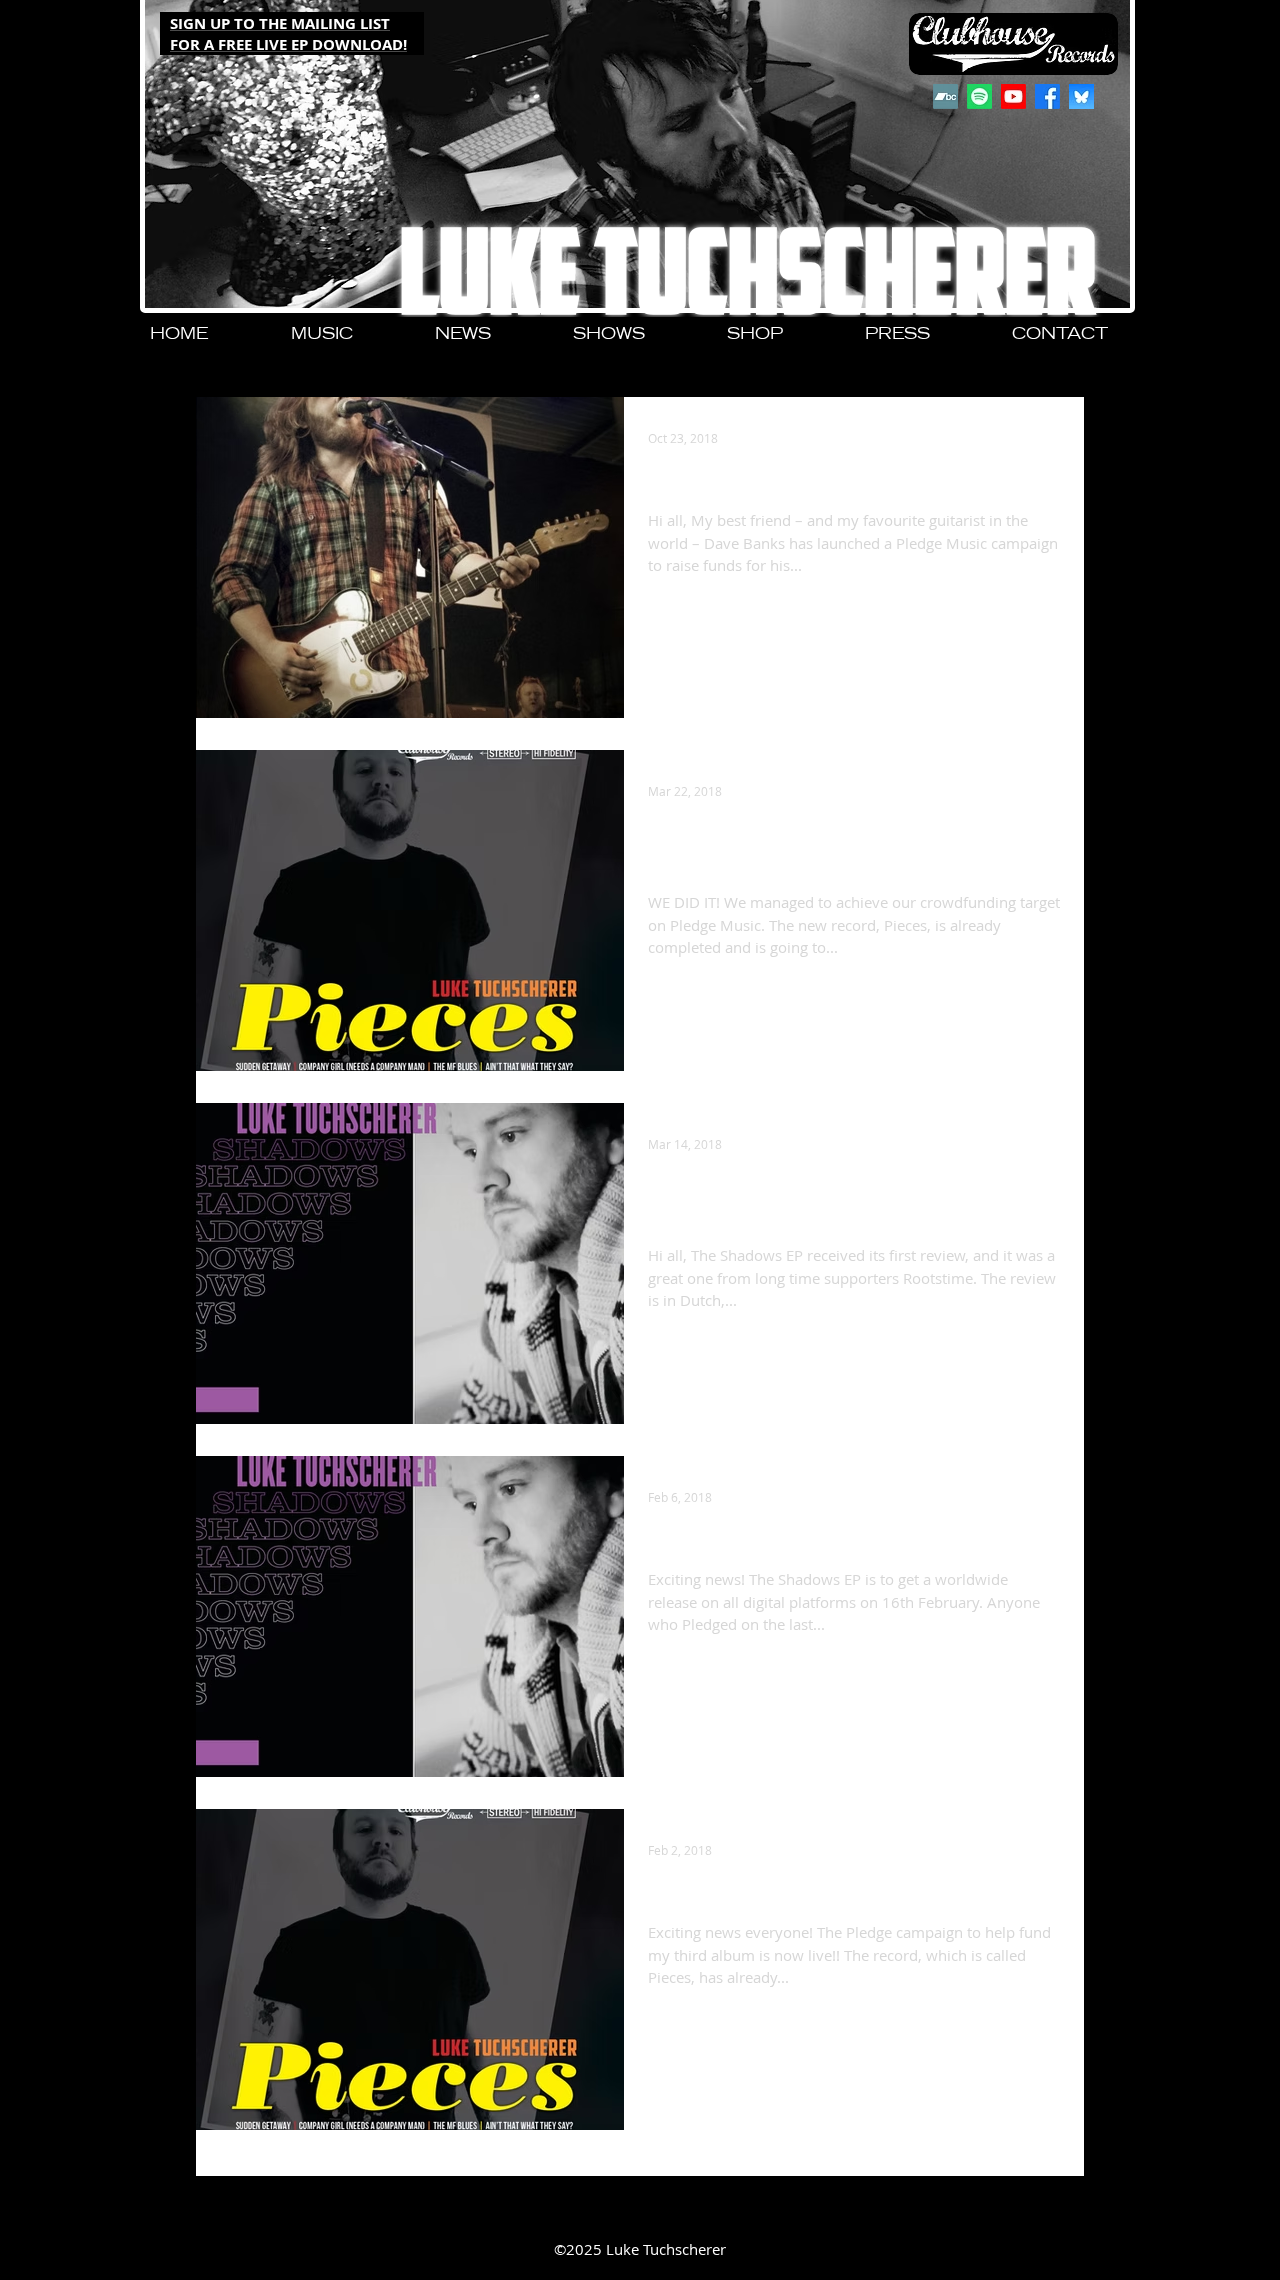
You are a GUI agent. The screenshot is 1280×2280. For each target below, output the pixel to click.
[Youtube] (1013, 96)
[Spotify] (979, 96)
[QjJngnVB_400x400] (1081, 96)
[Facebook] (1047, 96)
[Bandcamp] (945, 96)
